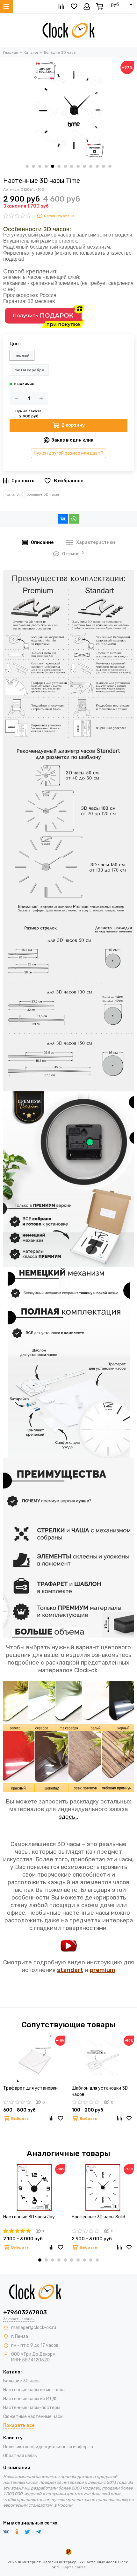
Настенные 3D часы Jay (29, 2217)
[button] (27, 166)
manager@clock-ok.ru (34, 2328)
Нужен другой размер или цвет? (68, 453)
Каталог (13, 494)
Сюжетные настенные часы (33, 2417)
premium (103, 1970)
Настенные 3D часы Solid (98, 2217)
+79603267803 (25, 2312)
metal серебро (29, 370)
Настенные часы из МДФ (30, 2399)
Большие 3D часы (43, 494)
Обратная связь (20, 2456)
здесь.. (69, 1817)
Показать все (19, 2425)
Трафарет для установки (30, 2088)
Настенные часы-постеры (32, 2408)
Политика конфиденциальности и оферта (48, 2447)
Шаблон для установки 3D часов (100, 2091)
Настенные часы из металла (34, 2390)
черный (22, 355)
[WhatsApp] (74, 519)
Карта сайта (74, 2567)
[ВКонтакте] (63, 519)
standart (70, 1970)
